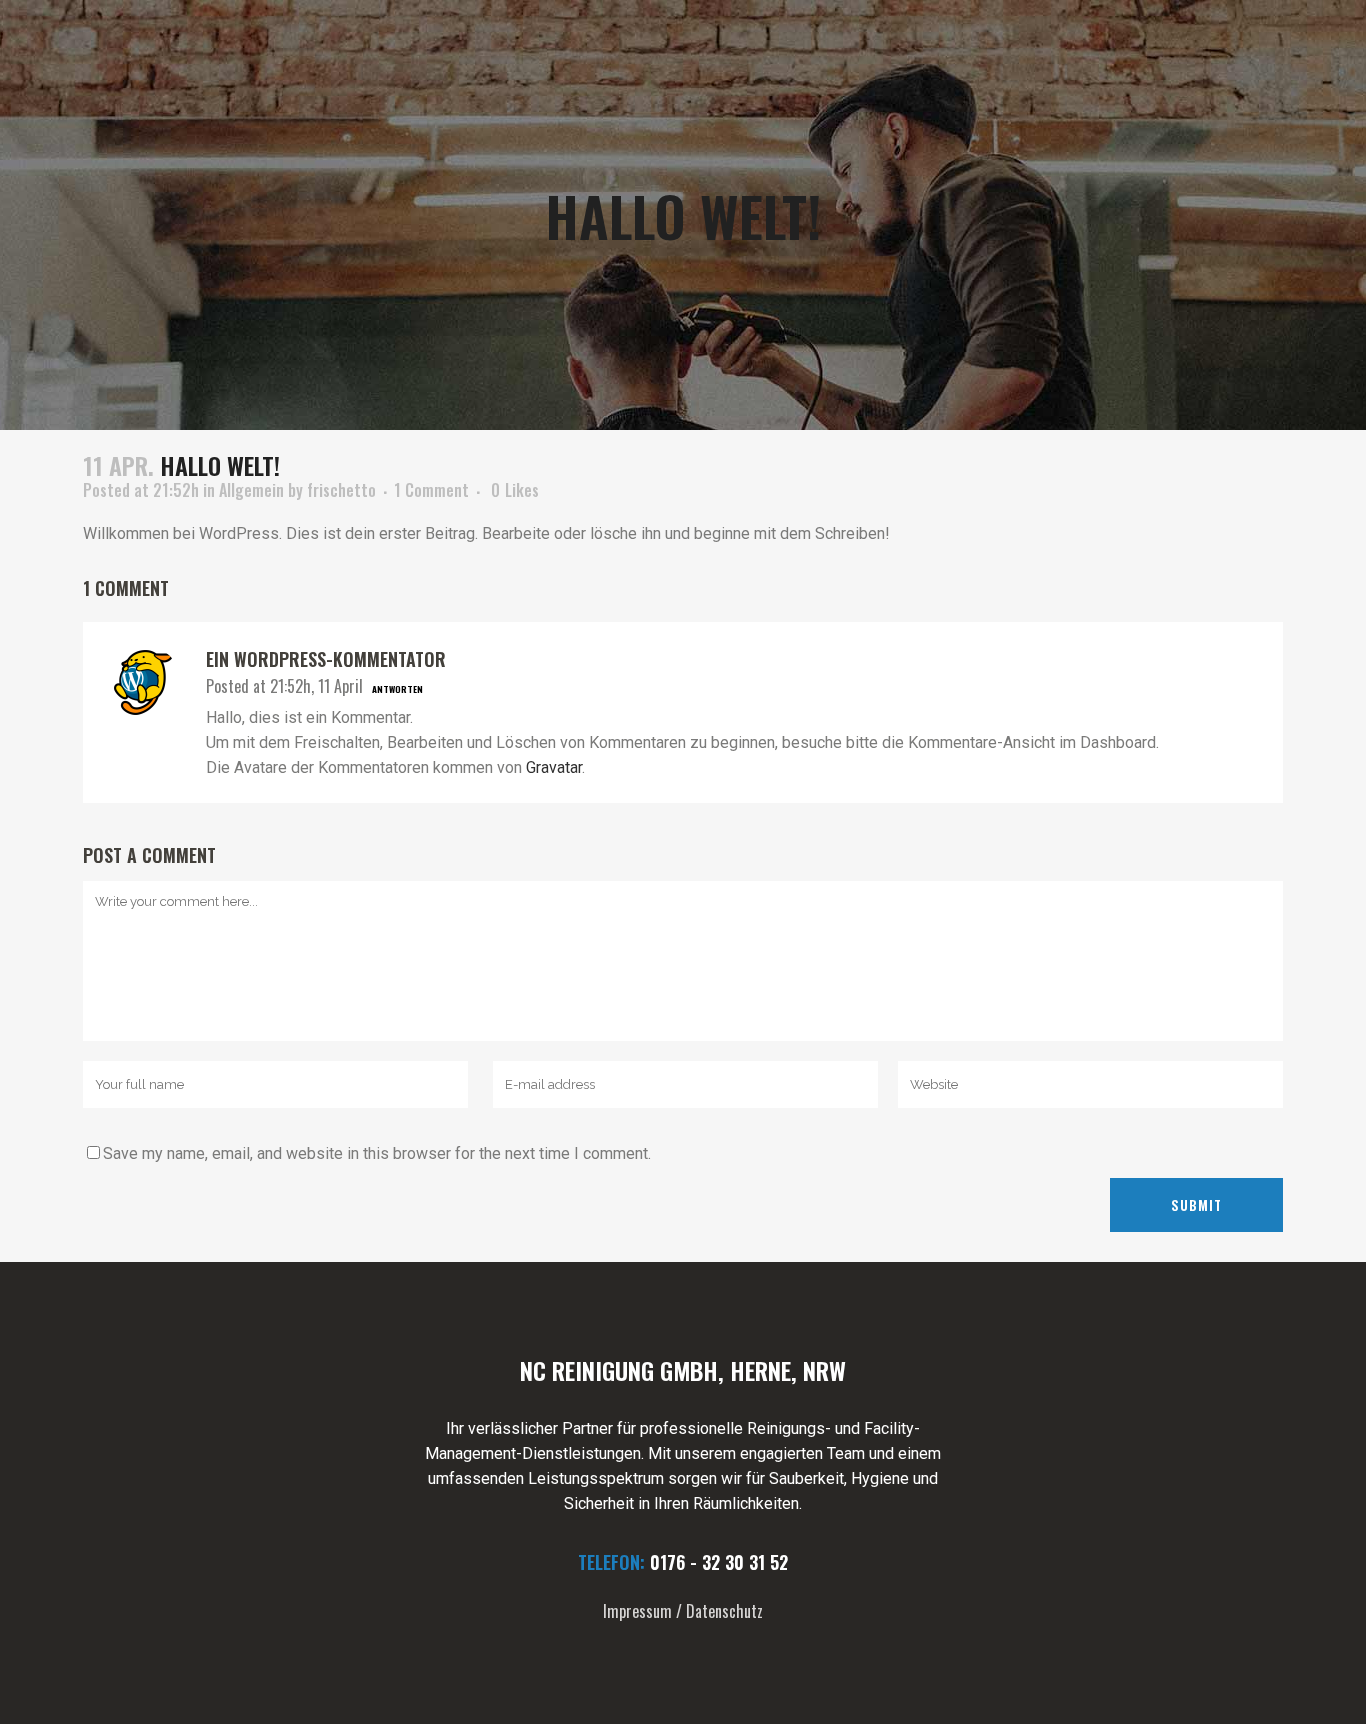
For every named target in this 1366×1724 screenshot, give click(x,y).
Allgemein (251, 490)
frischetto (341, 490)
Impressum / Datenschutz (683, 1611)
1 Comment (431, 490)
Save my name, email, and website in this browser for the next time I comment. (377, 1153)
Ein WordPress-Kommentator (326, 659)
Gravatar (554, 767)
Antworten (397, 689)
